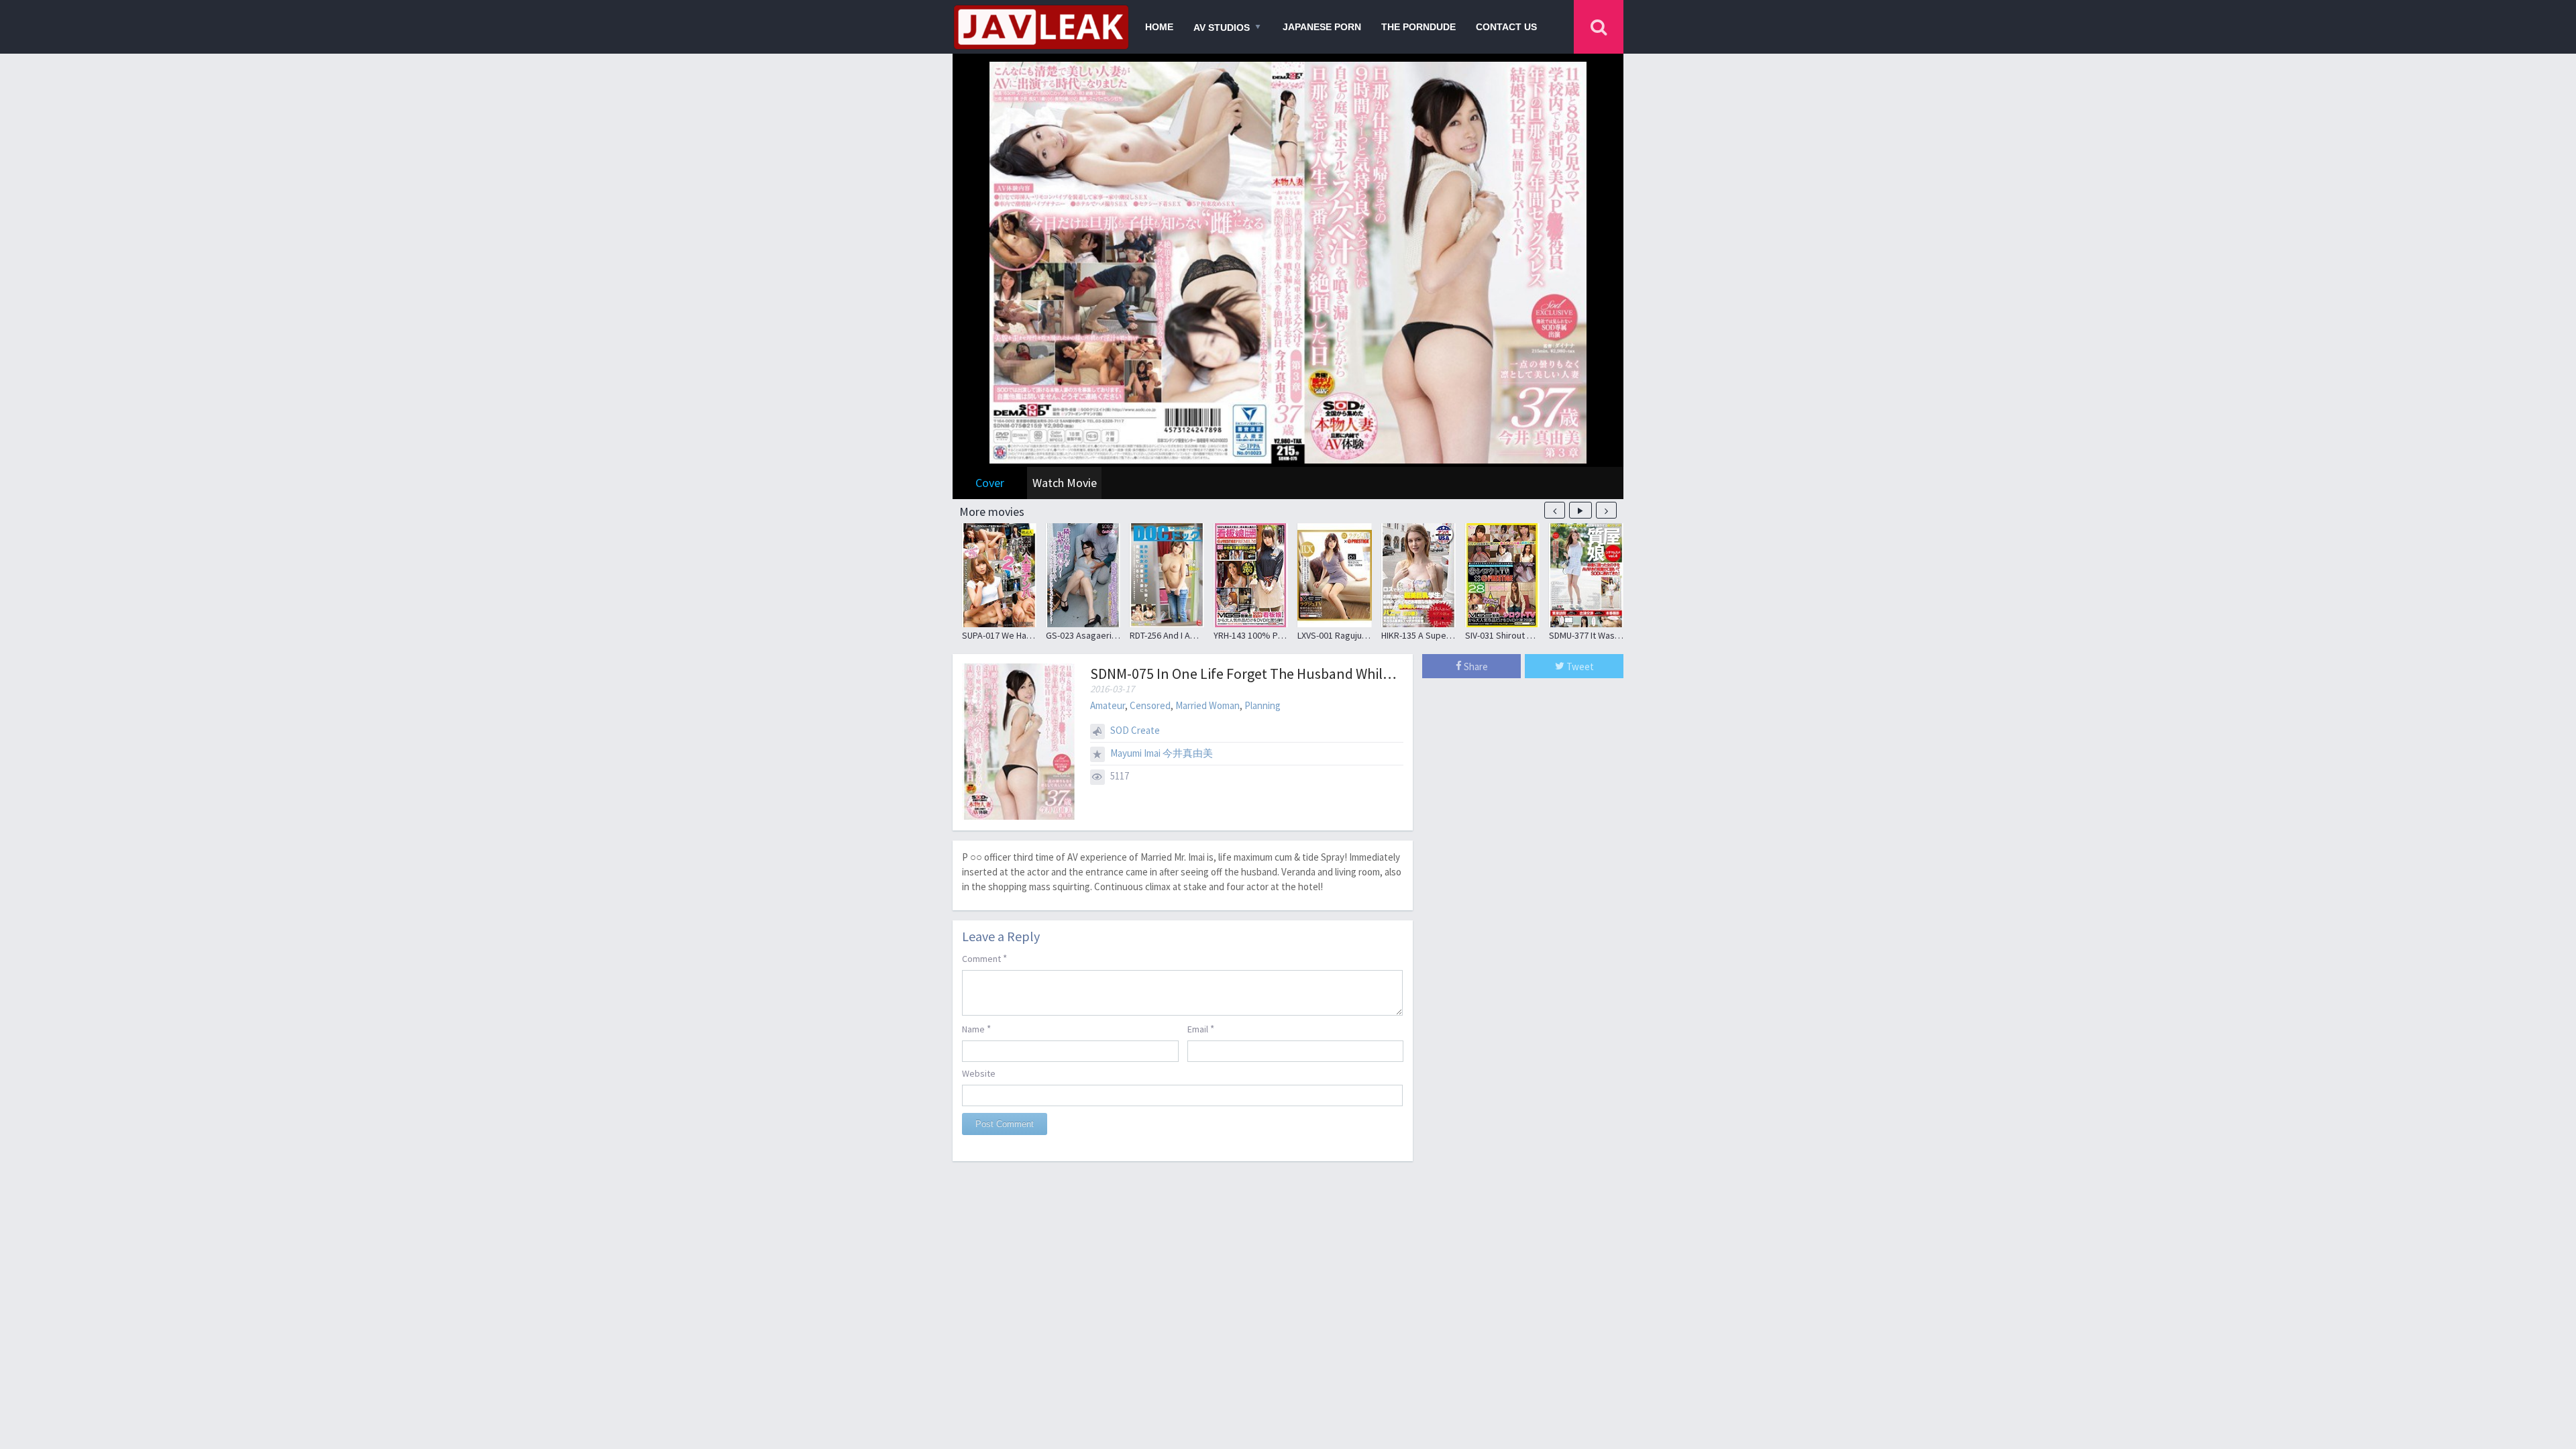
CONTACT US (1506, 27)
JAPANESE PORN (1322, 27)
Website (979, 1073)
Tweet (1579, 666)
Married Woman (1207, 705)
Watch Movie (1065, 483)
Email (1201, 1029)
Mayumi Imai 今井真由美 (1162, 753)
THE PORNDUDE (1418, 27)
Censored (1150, 705)
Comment (984, 958)
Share (1475, 666)
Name (976, 1029)
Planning (1263, 705)
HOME (1159, 27)
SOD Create (1135, 730)
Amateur (1108, 705)
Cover (990, 483)
